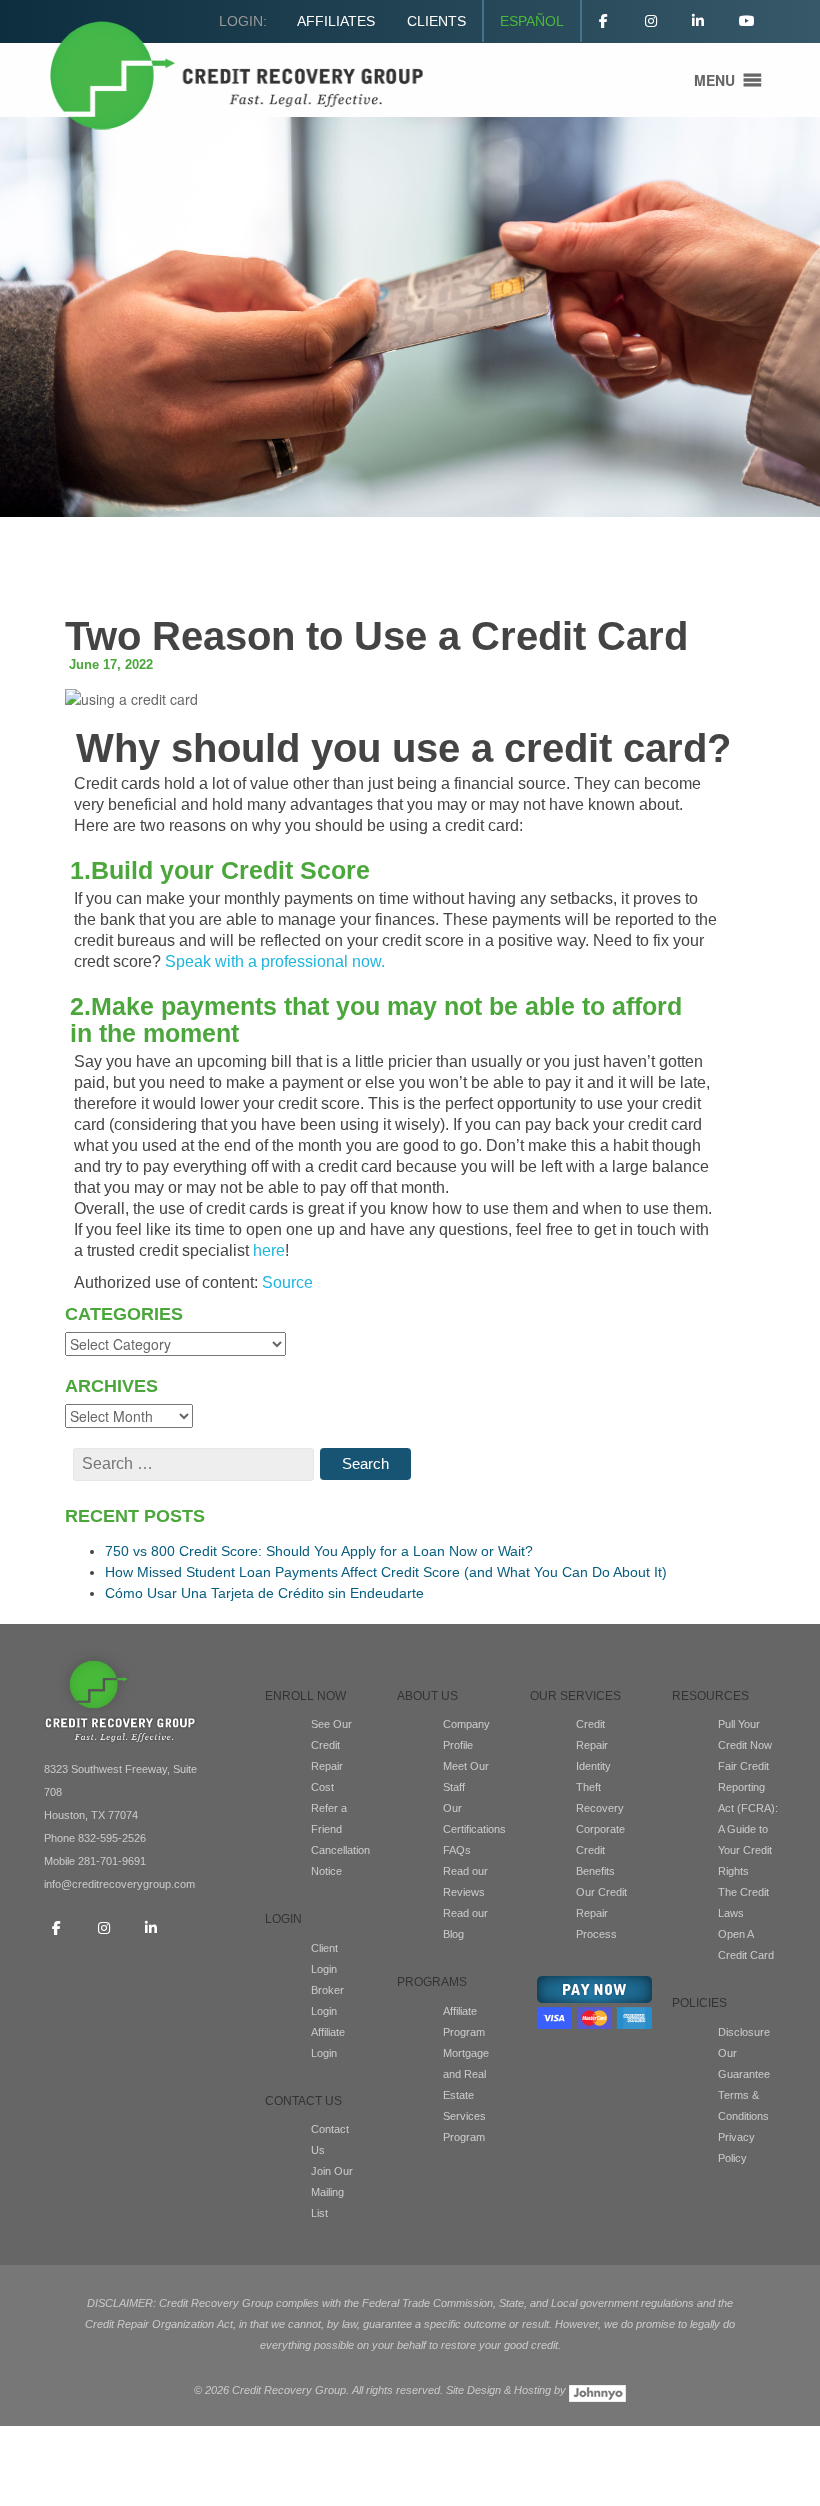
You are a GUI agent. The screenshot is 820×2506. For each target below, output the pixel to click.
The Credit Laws (743, 1902)
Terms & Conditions (743, 2105)
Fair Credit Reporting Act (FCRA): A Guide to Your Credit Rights (748, 1818)
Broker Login (327, 2000)
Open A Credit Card (746, 1944)
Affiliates (336, 21)
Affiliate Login (328, 2042)
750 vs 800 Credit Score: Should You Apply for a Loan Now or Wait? (319, 1551)
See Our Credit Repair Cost (331, 1755)
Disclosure (744, 2032)
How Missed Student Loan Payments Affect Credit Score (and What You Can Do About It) (386, 1572)
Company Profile (466, 1734)
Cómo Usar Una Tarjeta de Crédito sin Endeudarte (264, 1593)
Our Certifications (472, 1818)
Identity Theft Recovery (600, 1787)
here (269, 1250)
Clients (436, 21)
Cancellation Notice (339, 1860)
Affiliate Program (464, 2021)
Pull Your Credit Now (745, 1734)
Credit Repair (592, 1734)
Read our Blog (465, 1923)
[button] (714, 80)
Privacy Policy (736, 2147)
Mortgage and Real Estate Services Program (466, 2095)
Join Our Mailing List (332, 2192)
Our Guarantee (744, 2063)
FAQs (457, 1850)
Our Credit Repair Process (601, 1913)
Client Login (324, 1958)
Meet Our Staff (466, 1776)
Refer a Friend (329, 1818)
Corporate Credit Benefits (600, 1850)
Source (289, 1282)
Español (532, 21)
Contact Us (330, 2139)
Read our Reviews (465, 1881)
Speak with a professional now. (275, 961)
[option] (410, 317)
